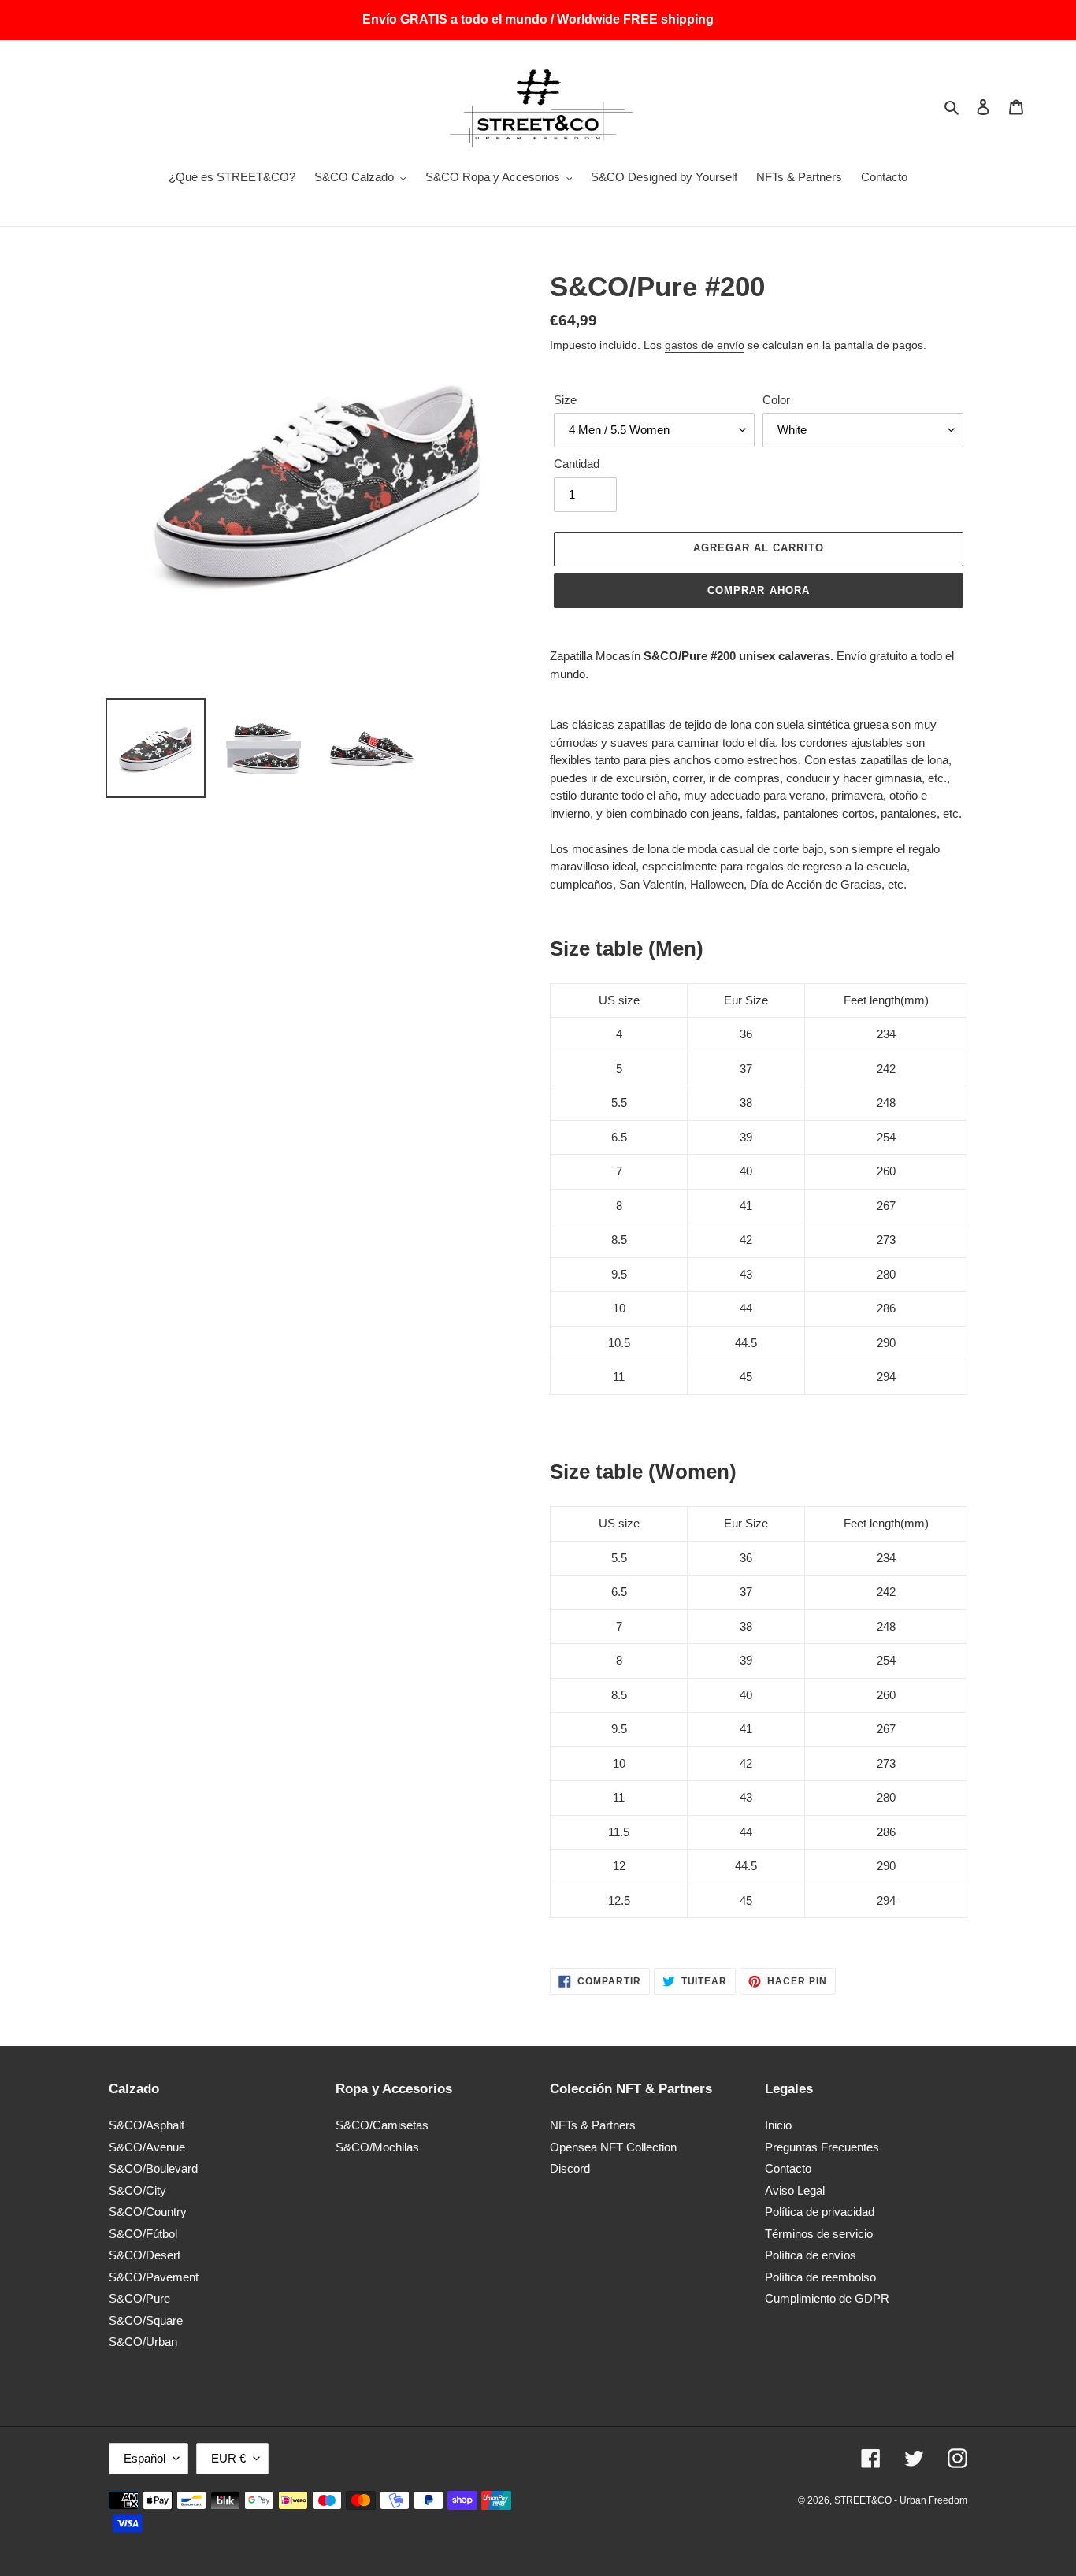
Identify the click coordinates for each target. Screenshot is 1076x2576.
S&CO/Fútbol (143, 2234)
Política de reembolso (820, 2277)
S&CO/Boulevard (153, 2168)
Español (145, 2458)
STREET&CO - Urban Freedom (901, 2500)
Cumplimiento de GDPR (827, 2298)
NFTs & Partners (593, 2125)
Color (776, 399)
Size (565, 399)
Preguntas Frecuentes (822, 2147)
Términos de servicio (819, 2234)
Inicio (778, 2125)
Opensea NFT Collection (613, 2147)
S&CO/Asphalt (147, 2125)
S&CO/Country (148, 2212)
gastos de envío (705, 344)
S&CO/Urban (143, 2342)
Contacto (788, 2168)
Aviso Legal (795, 2190)
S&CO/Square (146, 2320)
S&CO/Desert (145, 2255)
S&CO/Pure (139, 2298)
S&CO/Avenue (147, 2147)
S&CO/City (137, 2190)
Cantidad (577, 464)
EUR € (228, 2458)
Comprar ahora (759, 590)
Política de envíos (811, 2255)
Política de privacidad (820, 2212)
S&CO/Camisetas (382, 2125)
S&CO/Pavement (154, 2277)
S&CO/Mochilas (377, 2147)
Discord (570, 2168)
